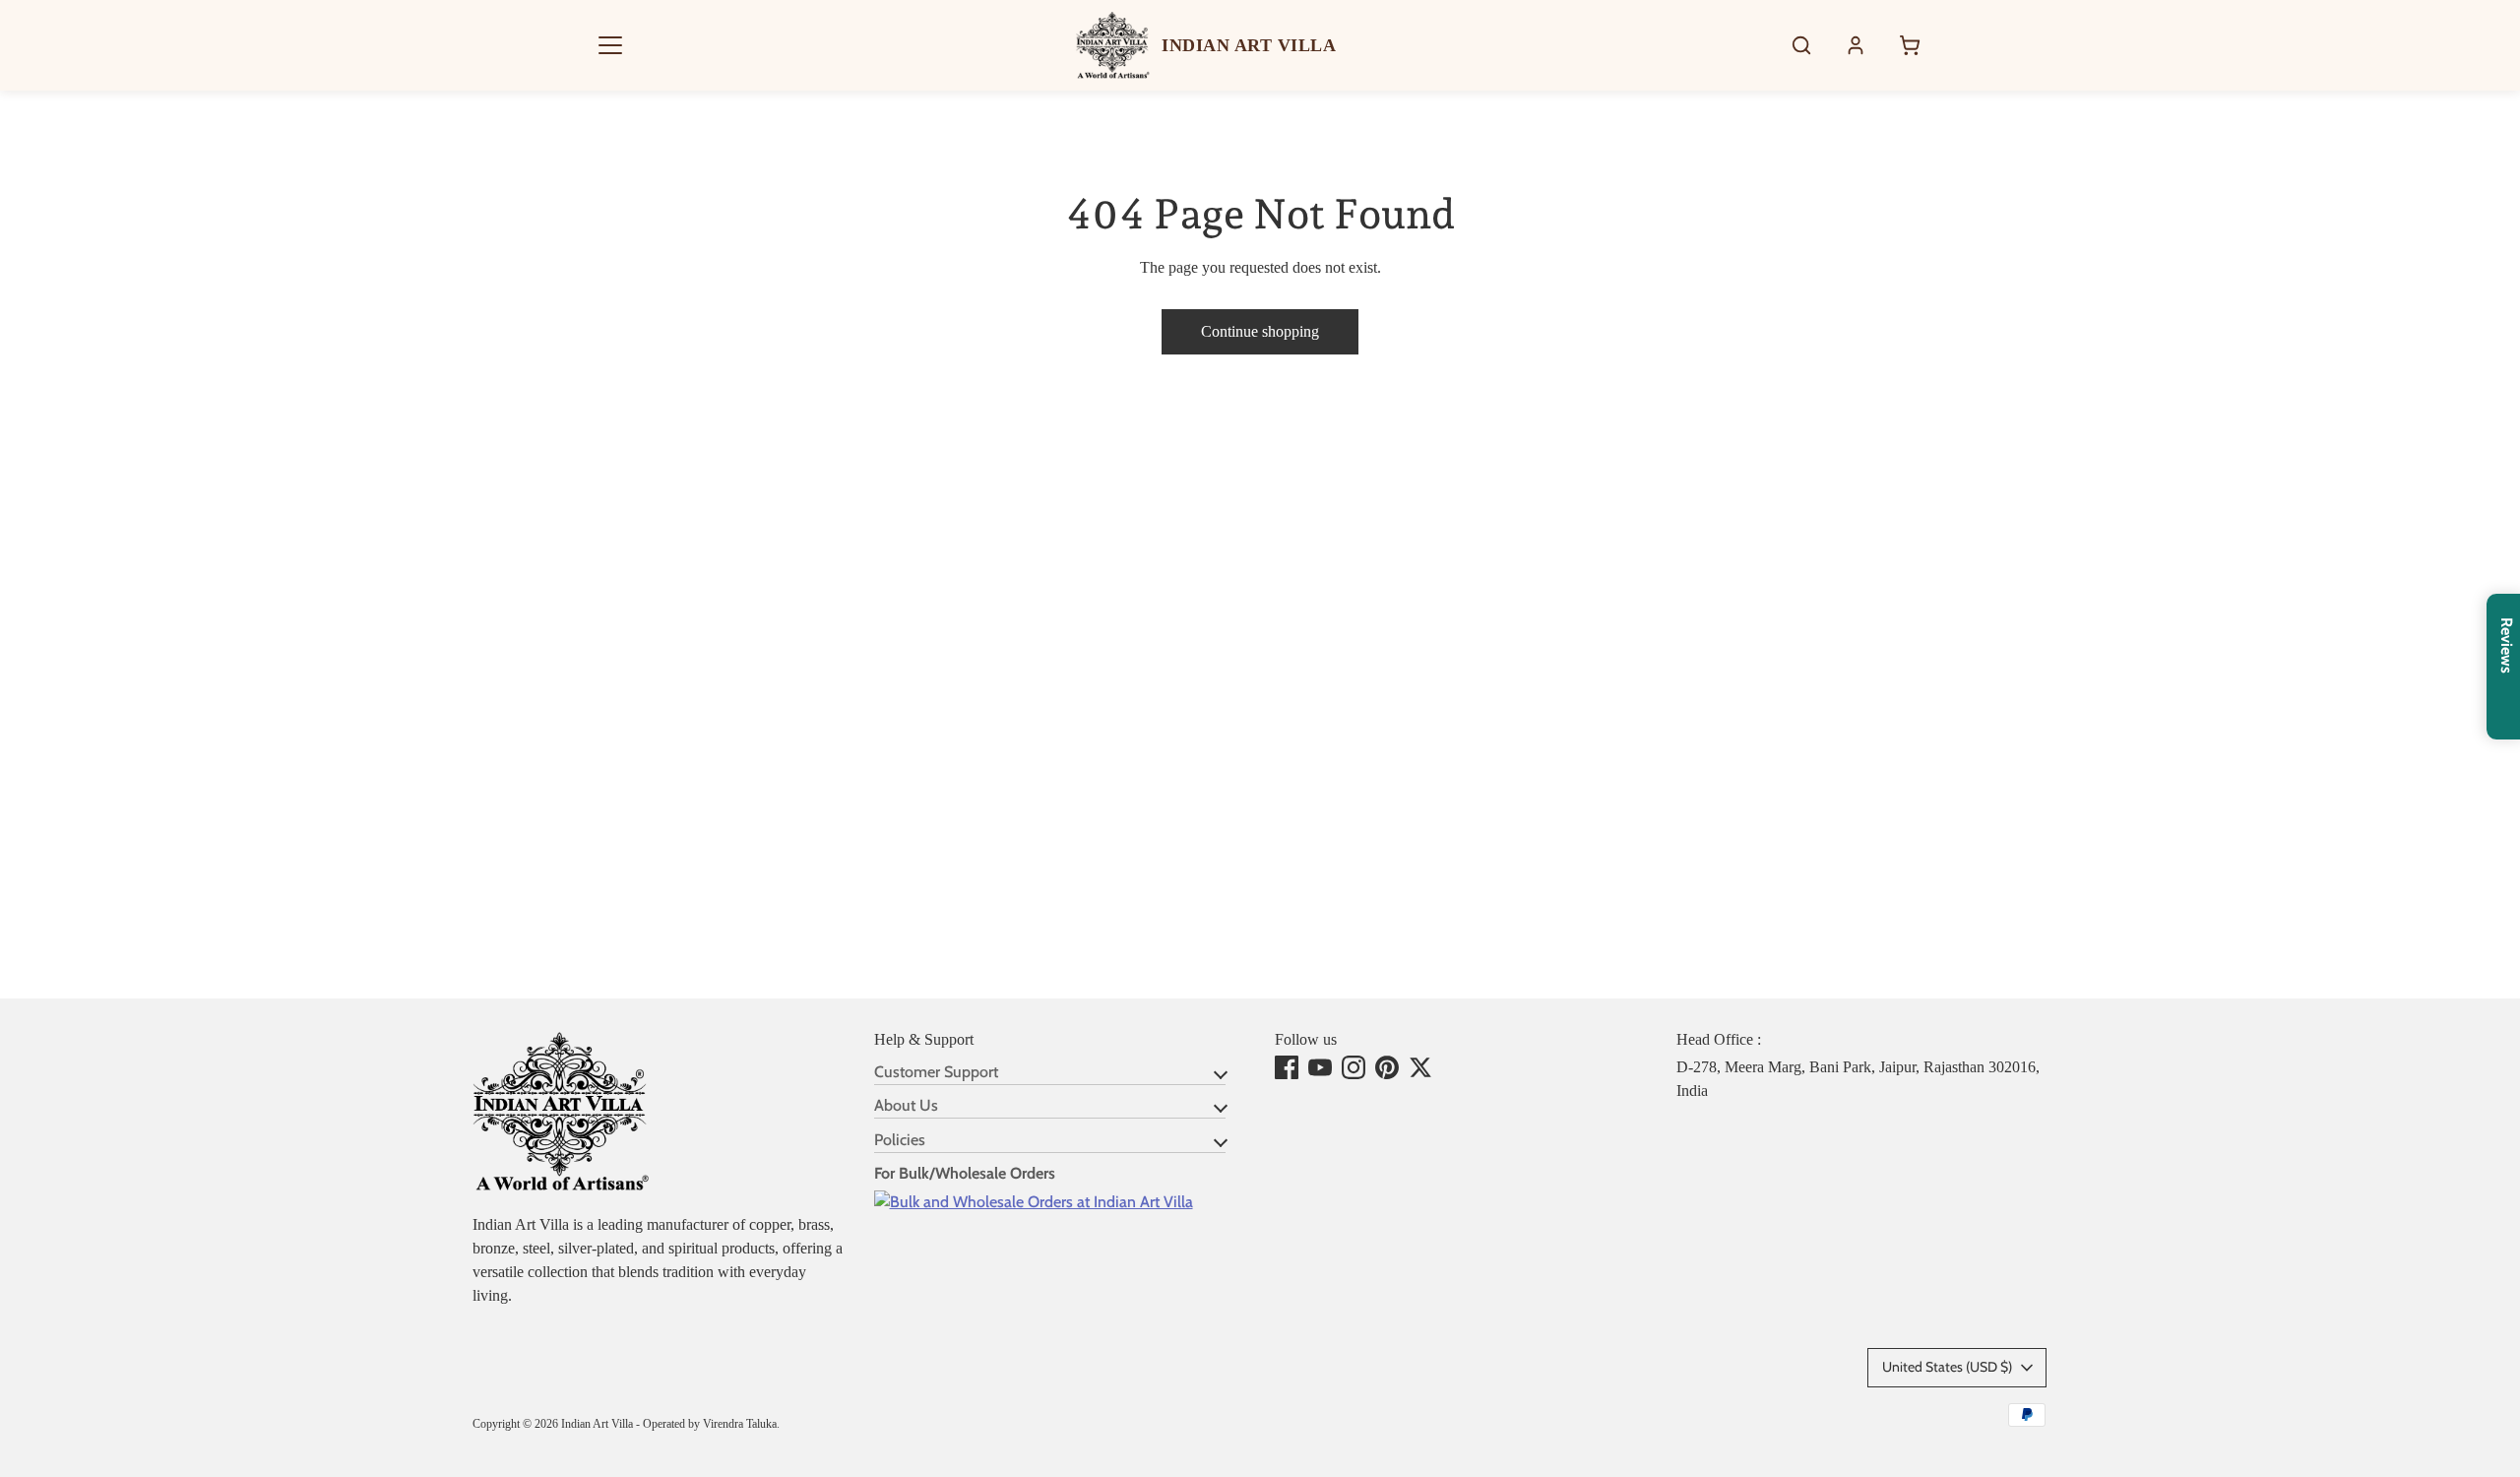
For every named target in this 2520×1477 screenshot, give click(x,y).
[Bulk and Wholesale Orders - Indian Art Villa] (1034, 1202)
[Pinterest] (1387, 1067)
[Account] (1856, 45)
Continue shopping (1260, 331)
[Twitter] (1420, 1067)
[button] (610, 45)
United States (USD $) (1947, 1367)
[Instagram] (1354, 1067)
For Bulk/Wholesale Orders (965, 1173)
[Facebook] (1287, 1067)
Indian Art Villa (597, 1424)
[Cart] (1910, 45)
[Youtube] (1320, 1067)
